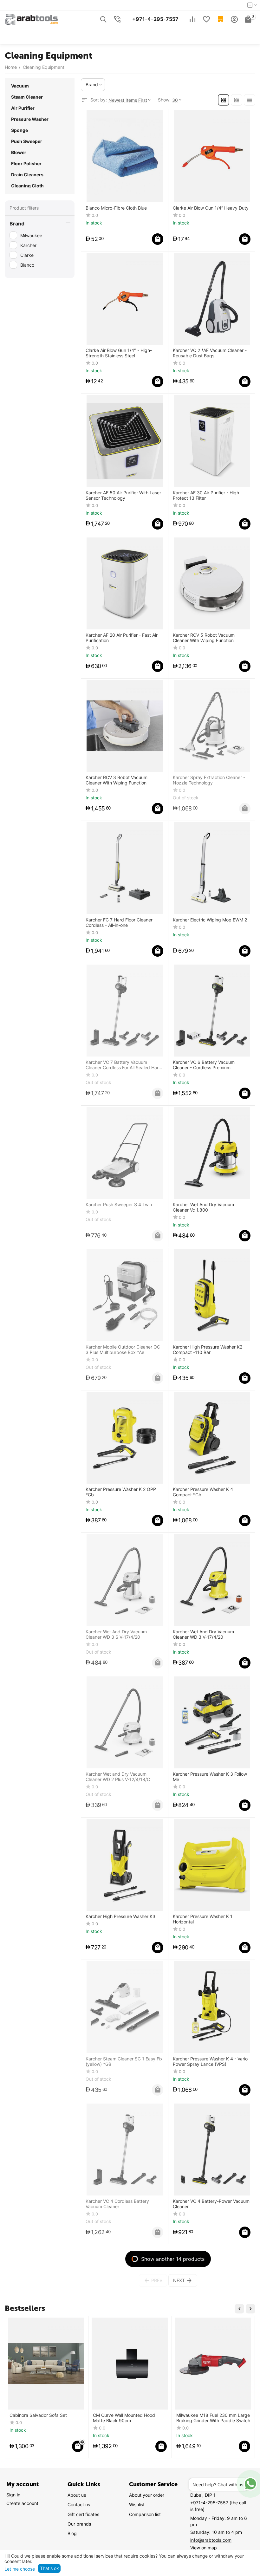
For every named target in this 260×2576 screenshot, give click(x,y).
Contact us (79, 2504)
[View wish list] (206, 19)
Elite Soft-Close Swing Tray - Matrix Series (213, 2418)
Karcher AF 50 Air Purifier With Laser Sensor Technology (123, 495)
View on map (204, 2548)
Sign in (13, 2495)
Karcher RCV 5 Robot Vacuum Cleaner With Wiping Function (204, 638)
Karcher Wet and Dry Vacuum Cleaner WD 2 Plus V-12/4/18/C (118, 1777)
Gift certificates (83, 2514)
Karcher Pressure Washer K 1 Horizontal (203, 1919)
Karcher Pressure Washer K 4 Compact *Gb (203, 1492)
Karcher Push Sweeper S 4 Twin (119, 1205)
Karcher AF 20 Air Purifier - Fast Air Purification (122, 638)
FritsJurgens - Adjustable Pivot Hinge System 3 (125, 2418)
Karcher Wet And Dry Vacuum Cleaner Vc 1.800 (203, 1207)
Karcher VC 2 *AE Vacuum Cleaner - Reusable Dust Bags (210, 353)
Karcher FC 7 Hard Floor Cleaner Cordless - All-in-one (119, 923)
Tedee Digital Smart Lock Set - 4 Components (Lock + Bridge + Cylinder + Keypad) (43, 2418)
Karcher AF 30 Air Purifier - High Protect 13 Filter (206, 495)
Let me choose (20, 2569)
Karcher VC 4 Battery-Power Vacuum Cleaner (211, 2204)
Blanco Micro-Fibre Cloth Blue (116, 208)
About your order (147, 2495)
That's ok (49, 2568)
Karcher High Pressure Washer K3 (120, 1916)
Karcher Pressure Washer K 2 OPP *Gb (121, 1492)
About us (77, 2495)
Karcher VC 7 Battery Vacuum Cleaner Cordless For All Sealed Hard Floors (123, 1065)
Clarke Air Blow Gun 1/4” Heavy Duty (211, 208)
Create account (22, 2503)
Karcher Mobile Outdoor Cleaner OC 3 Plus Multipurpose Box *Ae (123, 1350)
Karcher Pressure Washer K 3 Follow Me (210, 1777)
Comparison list (145, 2514)
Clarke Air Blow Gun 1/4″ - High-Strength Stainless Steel (119, 353)
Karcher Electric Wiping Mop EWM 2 (210, 920)
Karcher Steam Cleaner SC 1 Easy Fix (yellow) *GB (124, 2062)
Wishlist (137, 2504)
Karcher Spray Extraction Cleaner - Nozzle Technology (209, 780)
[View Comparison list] (192, 19)
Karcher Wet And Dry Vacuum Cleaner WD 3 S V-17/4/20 (116, 1634)
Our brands (79, 2524)
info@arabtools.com (211, 2540)
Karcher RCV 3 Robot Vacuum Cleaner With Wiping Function (117, 780)
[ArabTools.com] (32, 19)
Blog (72, 2533)
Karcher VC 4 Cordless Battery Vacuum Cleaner (117, 2204)
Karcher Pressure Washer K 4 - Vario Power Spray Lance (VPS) (210, 2062)
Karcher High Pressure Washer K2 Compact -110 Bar (208, 1350)
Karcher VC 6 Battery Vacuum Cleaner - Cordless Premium (204, 1065)
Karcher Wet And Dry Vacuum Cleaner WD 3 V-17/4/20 (203, 1634)
